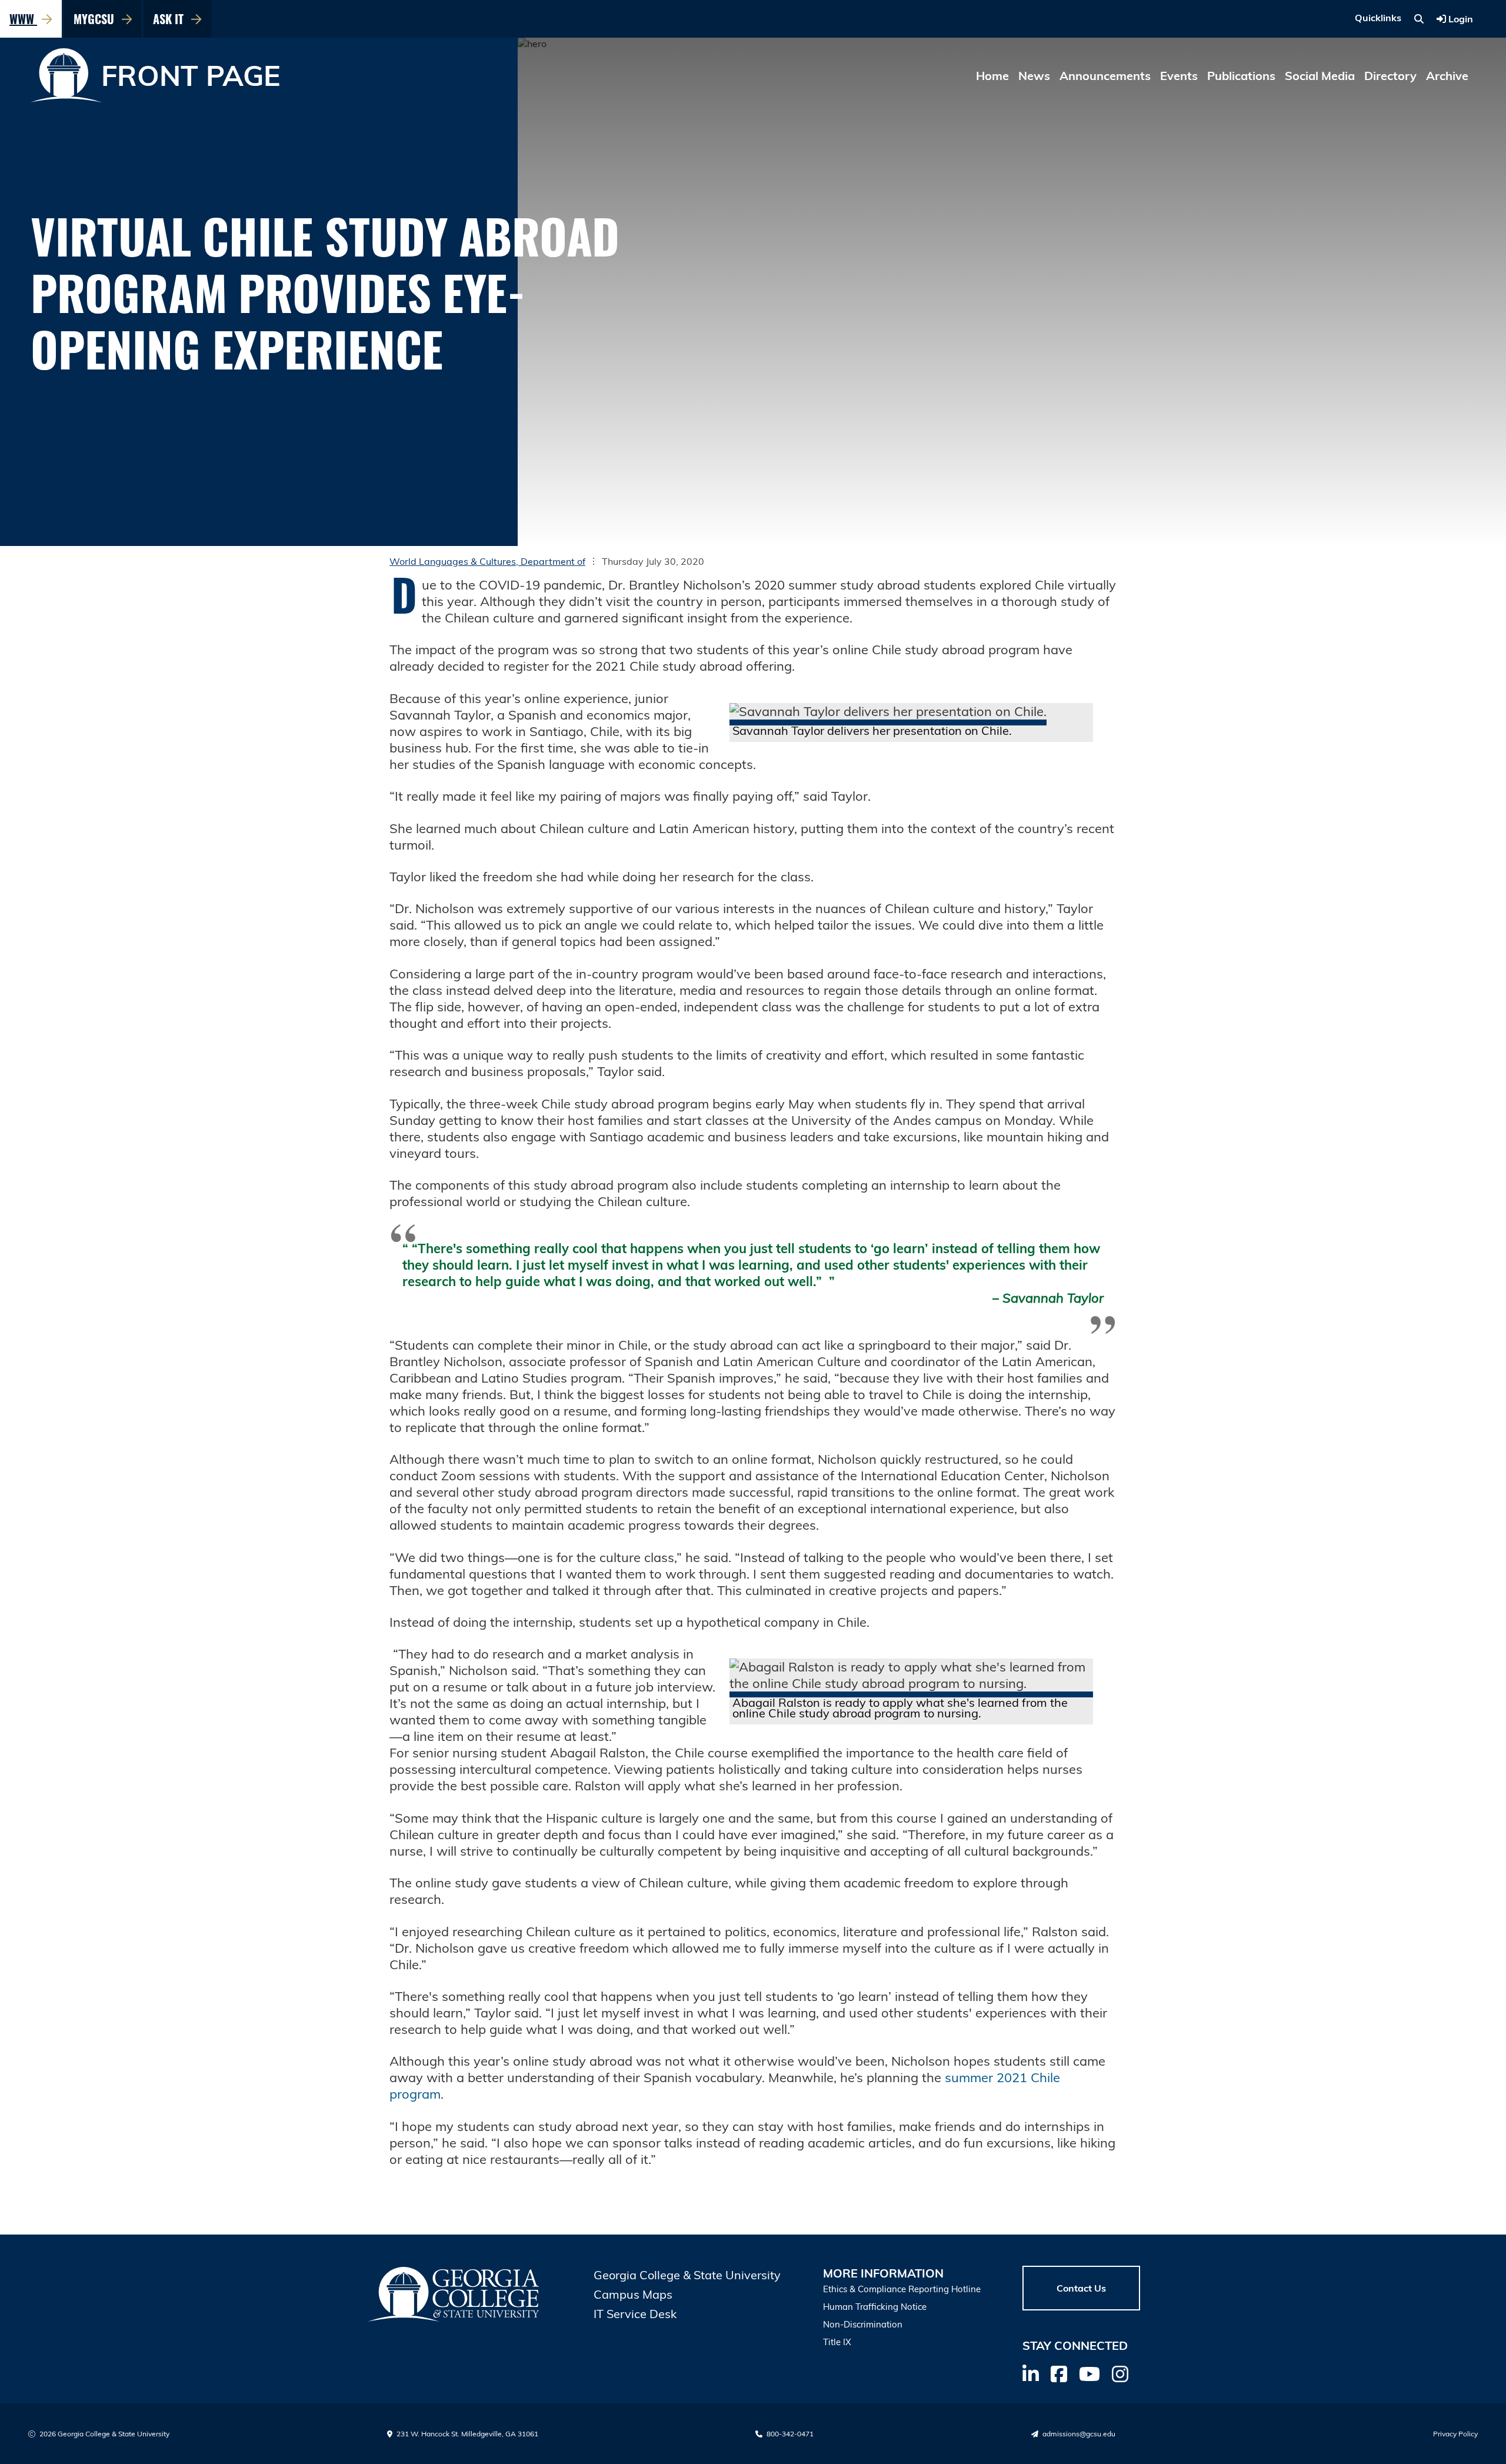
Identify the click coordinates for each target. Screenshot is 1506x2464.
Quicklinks (1378, 18)
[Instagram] (1120, 2374)
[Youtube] (1089, 2374)
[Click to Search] (1419, 19)
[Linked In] (1031, 2374)
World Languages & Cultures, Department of (487, 561)
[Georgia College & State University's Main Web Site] (454, 2294)
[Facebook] (1059, 2374)
